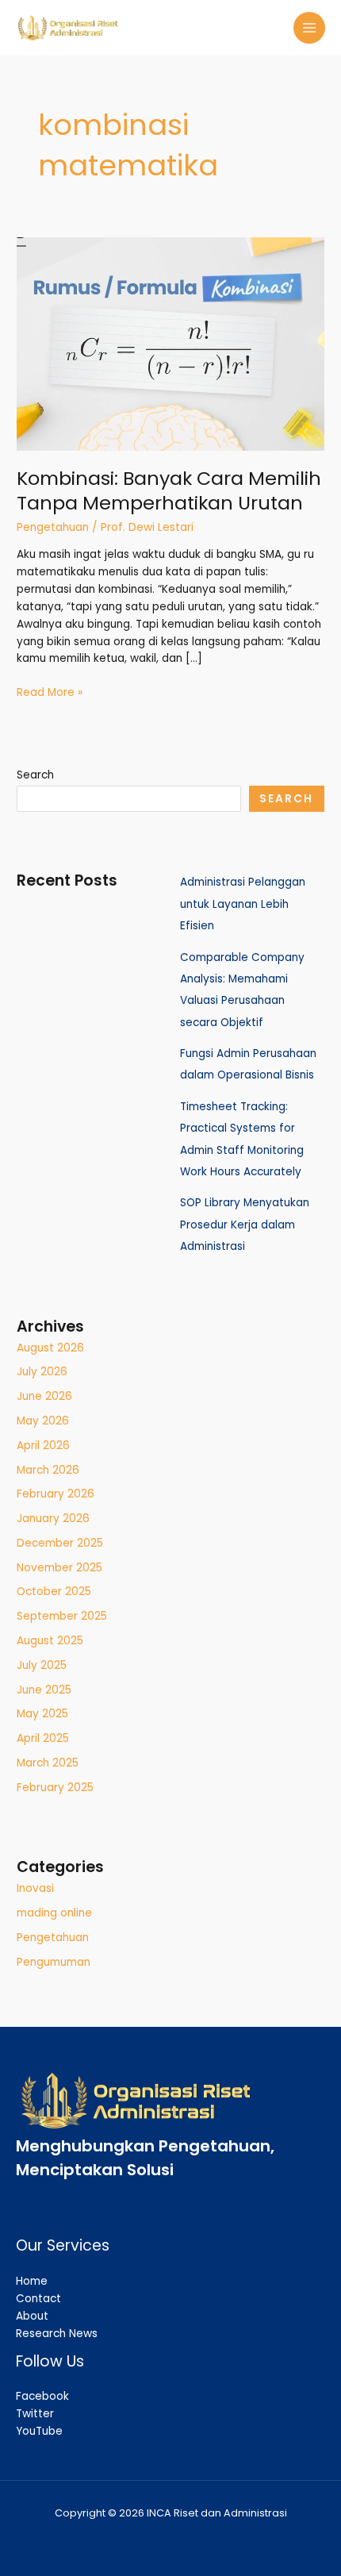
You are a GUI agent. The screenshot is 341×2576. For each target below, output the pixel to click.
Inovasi (35, 1888)
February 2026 (56, 1494)
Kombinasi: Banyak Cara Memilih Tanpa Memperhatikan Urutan (169, 490)
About (32, 2316)
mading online (54, 1913)
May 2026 (43, 1421)
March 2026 (48, 1470)
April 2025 (43, 1738)
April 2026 (43, 1446)
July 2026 (42, 1372)
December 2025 (60, 1543)
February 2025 (55, 1788)
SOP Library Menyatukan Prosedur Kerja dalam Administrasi (245, 1225)
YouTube (39, 2431)
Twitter (35, 2414)
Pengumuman (54, 1962)
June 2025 (44, 1690)
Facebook (42, 2396)
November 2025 (59, 1568)
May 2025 (42, 1714)
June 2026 (44, 1396)
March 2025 (48, 1763)
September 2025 (62, 1616)
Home (32, 2281)
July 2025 (42, 1665)
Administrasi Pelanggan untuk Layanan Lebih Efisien (243, 904)
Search (35, 775)
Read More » (50, 692)
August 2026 (50, 1348)
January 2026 (53, 1519)
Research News (57, 2334)
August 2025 (50, 1641)
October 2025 (54, 1592)
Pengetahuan (53, 527)
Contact (38, 2299)
